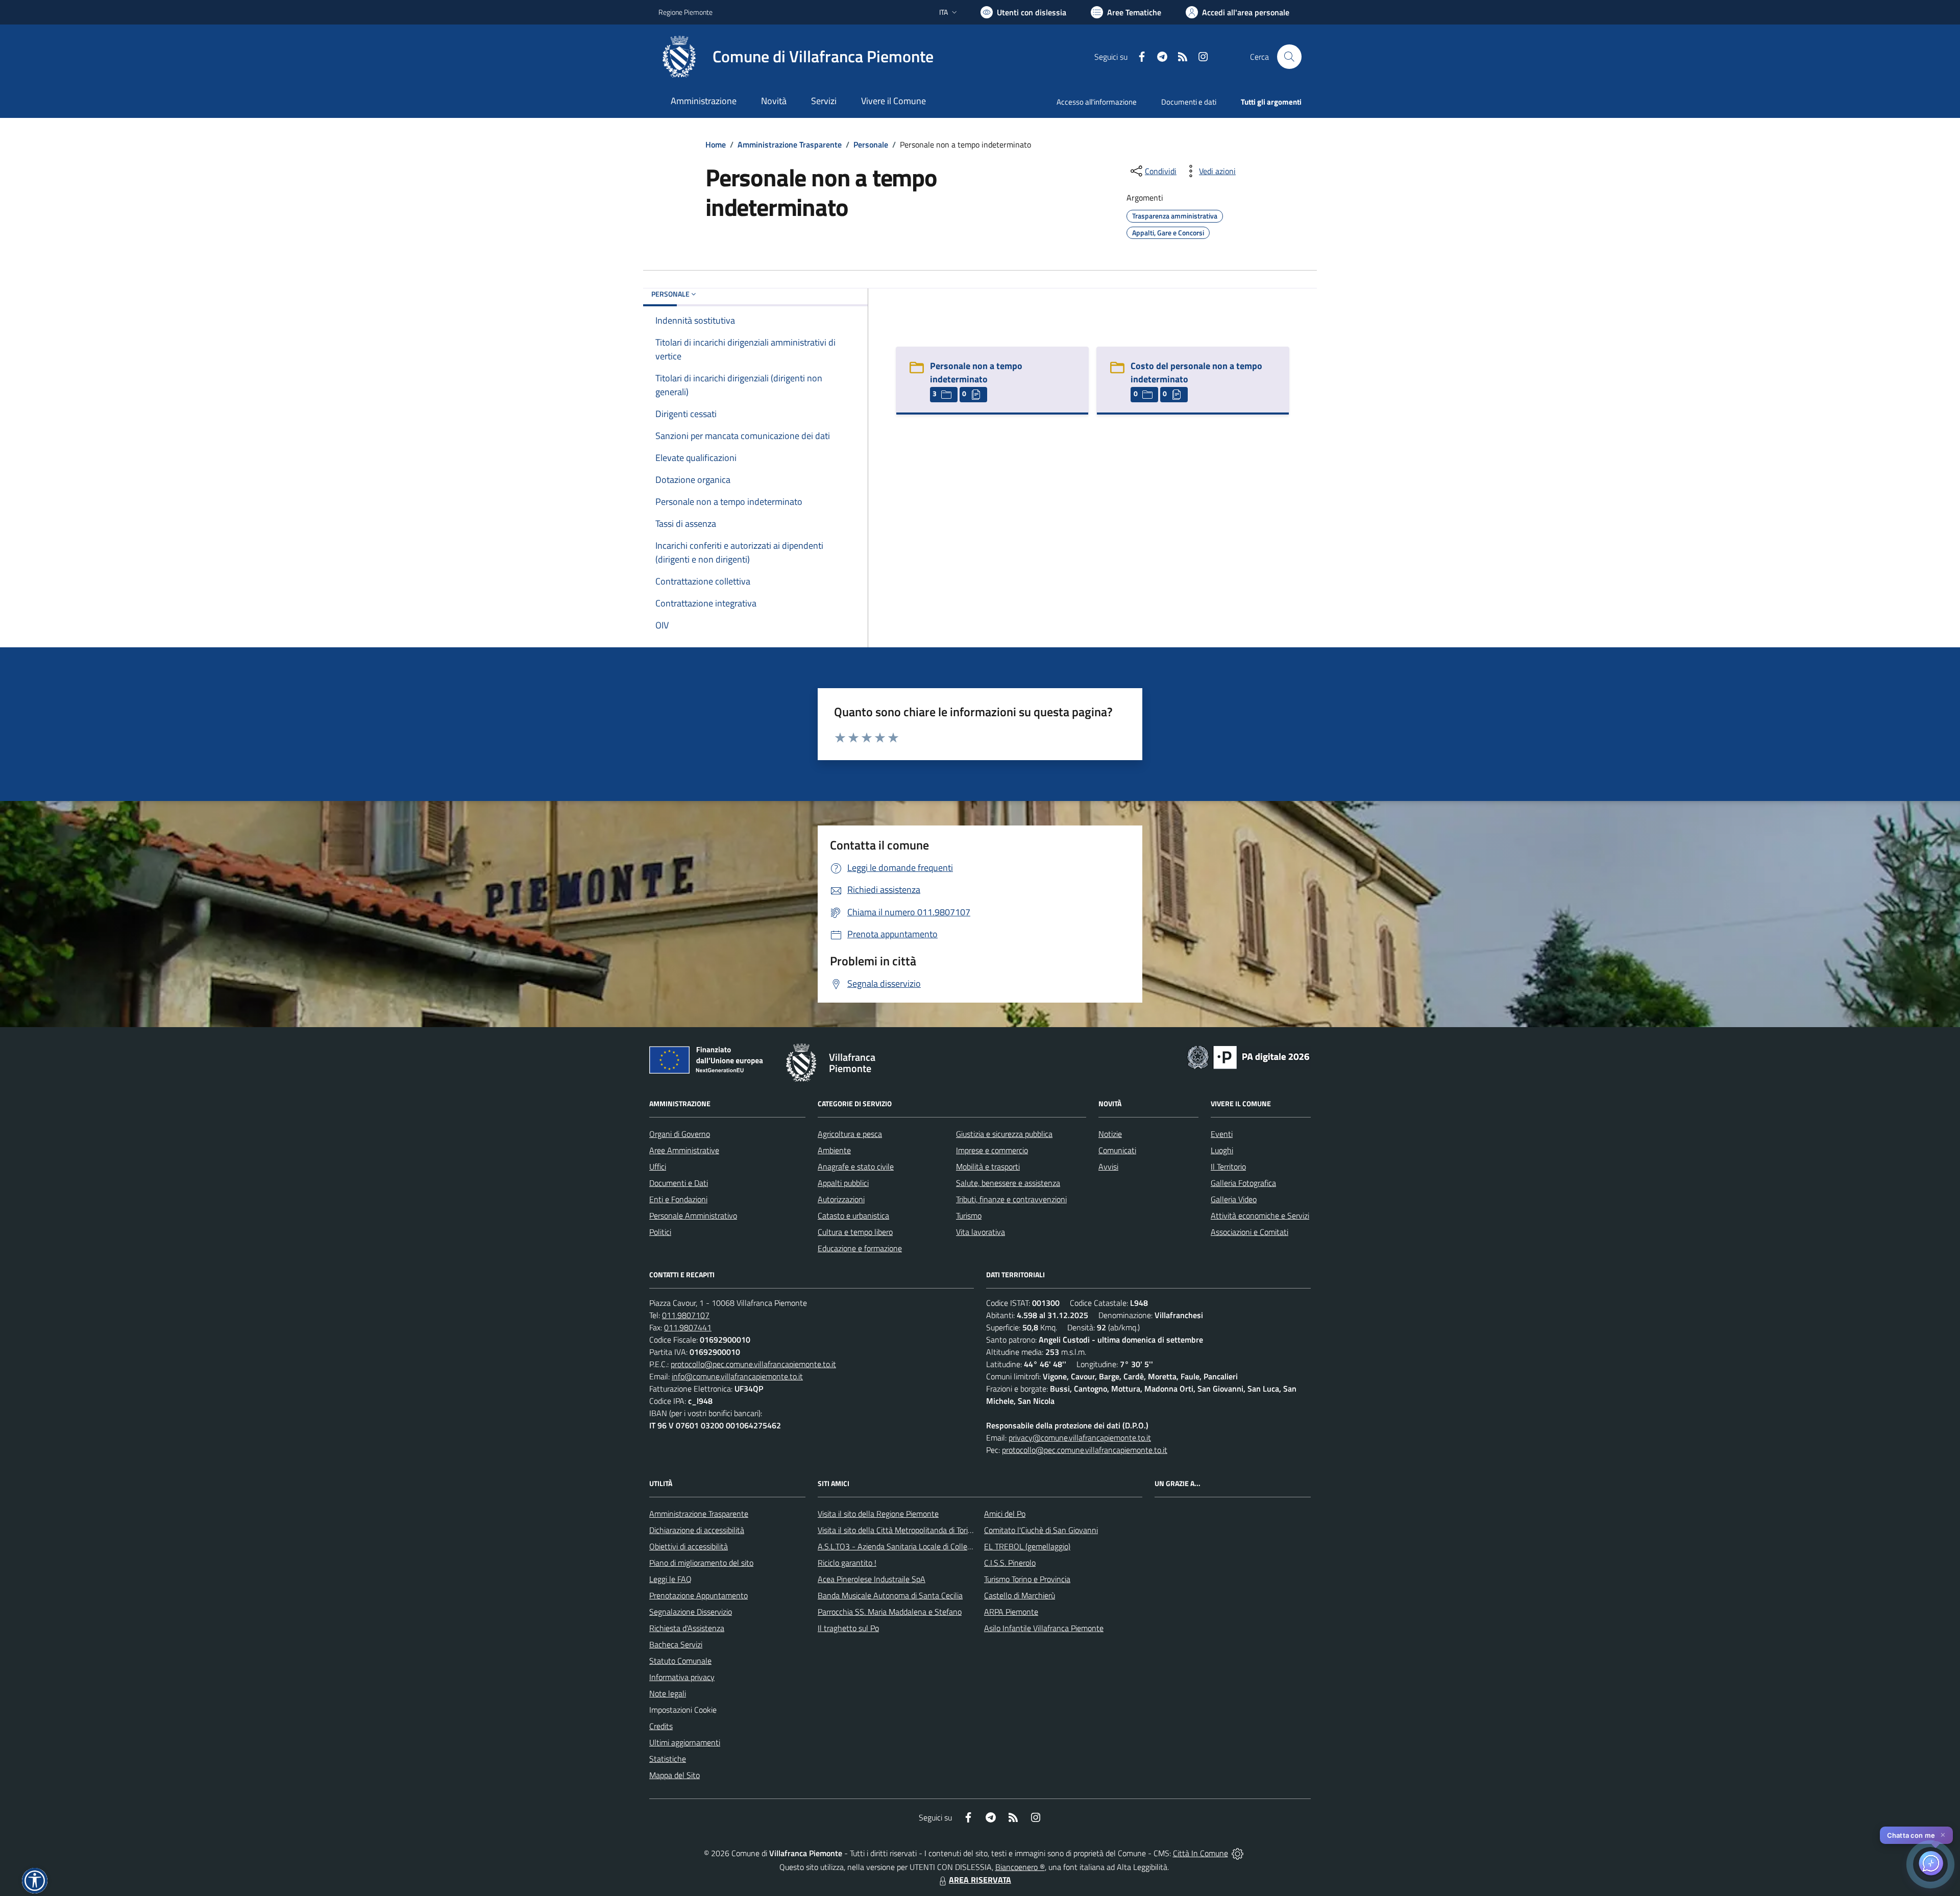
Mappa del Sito (675, 1775)
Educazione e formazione (860, 1248)
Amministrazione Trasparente (790, 144)
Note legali (668, 1693)
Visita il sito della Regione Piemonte (878, 1514)
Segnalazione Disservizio (691, 1612)
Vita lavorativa (981, 1232)
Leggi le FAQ (670, 1579)
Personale (871, 144)
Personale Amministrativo (693, 1216)
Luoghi (1222, 1150)
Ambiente (834, 1150)
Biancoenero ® (1020, 1867)
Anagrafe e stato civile (856, 1166)
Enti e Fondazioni (678, 1199)
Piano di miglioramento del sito (701, 1563)
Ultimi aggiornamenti (685, 1742)
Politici (660, 1232)
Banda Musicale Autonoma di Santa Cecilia (890, 1595)
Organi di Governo (680, 1134)
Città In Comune (1200, 1853)
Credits (661, 1726)
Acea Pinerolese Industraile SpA (872, 1579)
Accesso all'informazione (1097, 102)
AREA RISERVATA (980, 1880)
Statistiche (668, 1759)
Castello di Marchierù (1020, 1595)
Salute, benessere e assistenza (1008, 1183)
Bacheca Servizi (676, 1644)
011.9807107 (686, 1315)
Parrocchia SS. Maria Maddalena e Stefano (890, 1612)
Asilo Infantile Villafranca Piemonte (1044, 1628)
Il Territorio (1228, 1166)
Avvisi (1108, 1166)
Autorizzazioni (841, 1199)
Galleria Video (1234, 1199)
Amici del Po (1005, 1514)
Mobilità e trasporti (988, 1166)
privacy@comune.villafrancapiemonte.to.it (1080, 1438)
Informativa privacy (682, 1677)
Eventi (1222, 1134)
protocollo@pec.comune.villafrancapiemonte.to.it (753, 1364)
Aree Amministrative (684, 1150)
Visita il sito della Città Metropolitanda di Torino (897, 1530)
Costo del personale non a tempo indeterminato (1196, 372)
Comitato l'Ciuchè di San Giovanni (1041, 1530)
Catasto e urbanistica (853, 1216)
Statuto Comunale (680, 1661)
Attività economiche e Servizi (1260, 1216)
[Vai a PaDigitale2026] (1248, 1056)
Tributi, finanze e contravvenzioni (1011, 1199)
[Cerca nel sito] (1289, 57)
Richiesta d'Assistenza (687, 1628)
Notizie (1110, 1134)
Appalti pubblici (843, 1183)
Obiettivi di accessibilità (689, 1546)
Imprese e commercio (992, 1150)
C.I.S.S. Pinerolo (1010, 1563)
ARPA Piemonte (1011, 1612)
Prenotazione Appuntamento (699, 1595)
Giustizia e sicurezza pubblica (1004, 1134)
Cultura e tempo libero (855, 1232)
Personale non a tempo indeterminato (976, 372)
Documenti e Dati (679, 1183)
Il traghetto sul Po (848, 1628)
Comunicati (1117, 1150)
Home (716, 144)
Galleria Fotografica (1243, 1183)
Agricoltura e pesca (850, 1134)
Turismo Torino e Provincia (1027, 1579)
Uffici (658, 1166)
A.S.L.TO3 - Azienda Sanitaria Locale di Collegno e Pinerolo (917, 1546)
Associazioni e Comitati (1249, 1232)
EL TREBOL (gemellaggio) (1027, 1546)
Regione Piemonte (685, 12)
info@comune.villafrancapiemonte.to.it (737, 1376)
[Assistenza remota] (1238, 1853)
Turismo (969, 1216)
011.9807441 (688, 1327)
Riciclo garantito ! (847, 1563)
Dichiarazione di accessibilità (697, 1530)
